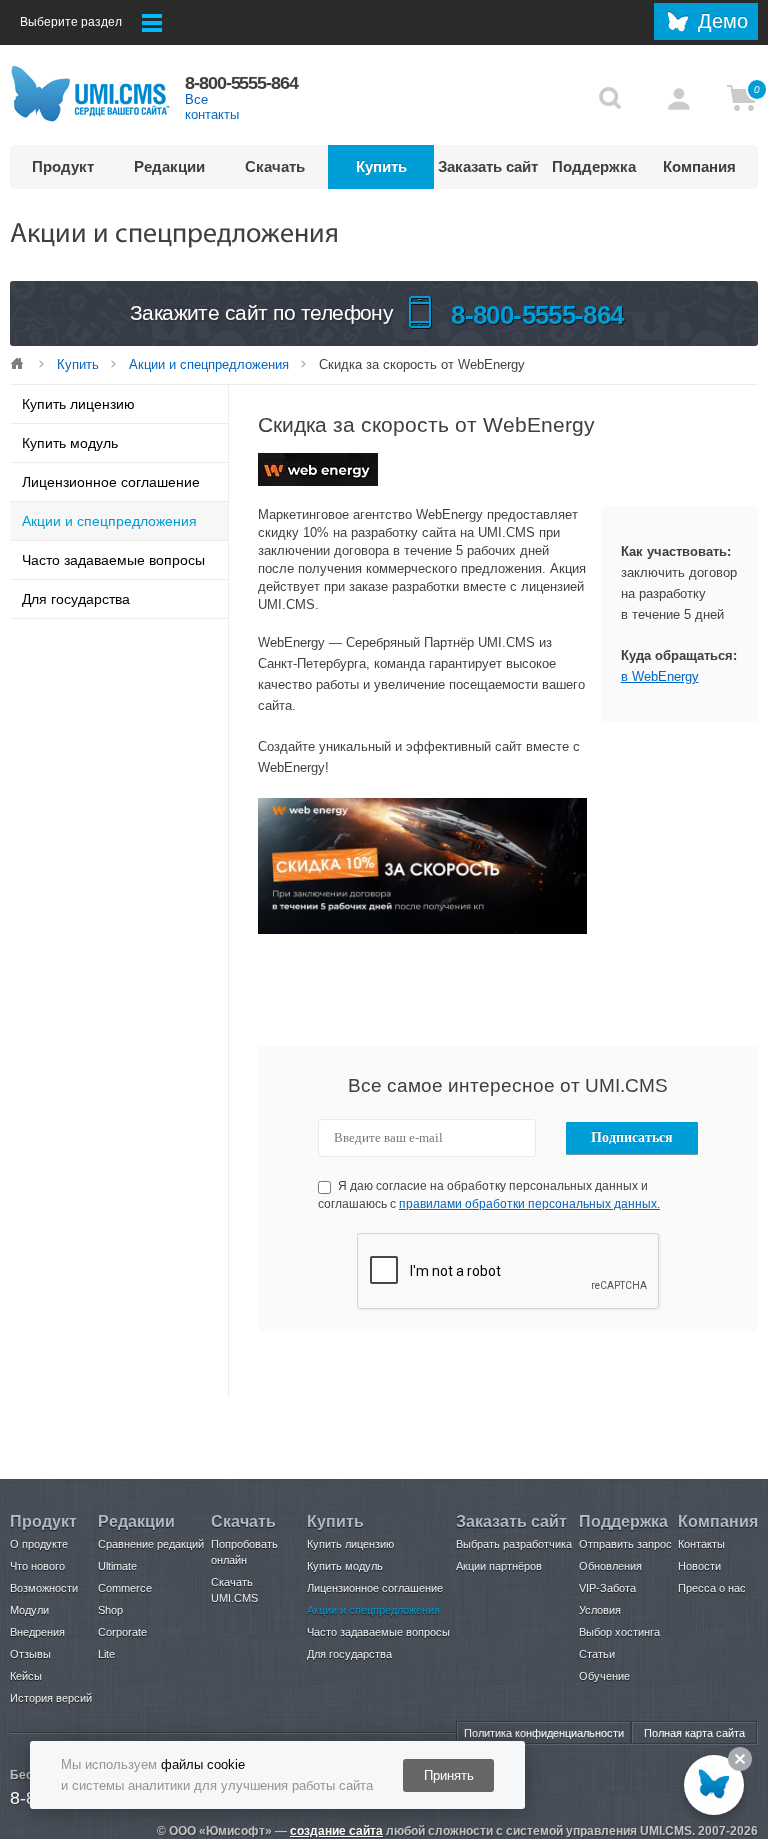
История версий (51, 1698)
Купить (381, 166)
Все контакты (212, 107)
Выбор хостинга (619, 1632)
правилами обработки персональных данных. (529, 1204)
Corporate (122, 1632)
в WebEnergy (660, 676)
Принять (449, 1775)
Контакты (701, 1544)
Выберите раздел (71, 22)
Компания (699, 166)
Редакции (169, 166)
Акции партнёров (499, 1566)
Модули (29, 1610)
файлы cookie (203, 1764)
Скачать (275, 166)
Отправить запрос (625, 1544)
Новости (699, 1566)
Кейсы (26, 1676)
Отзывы (30, 1654)
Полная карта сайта (694, 1733)
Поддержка (594, 166)
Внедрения (37, 1632)
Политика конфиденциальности (544, 1733)
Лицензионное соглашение (111, 482)
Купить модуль (70, 443)
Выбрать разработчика (514, 1544)
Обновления (610, 1566)
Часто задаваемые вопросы (113, 560)
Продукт (63, 166)
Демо (723, 21)
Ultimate (117, 1566)
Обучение (604, 1676)
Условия (600, 1610)
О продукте (39, 1544)
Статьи (597, 1654)
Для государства (76, 599)
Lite (106, 1654)
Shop (110, 1610)
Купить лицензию (78, 404)
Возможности (44, 1588)
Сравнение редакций (151, 1544)
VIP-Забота (607, 1588)
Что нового (37, 1566)
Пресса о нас (712, 1588)
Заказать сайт (488, 166)
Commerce (125, 1588)
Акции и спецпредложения (209, 364)
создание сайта (336, 1831)
